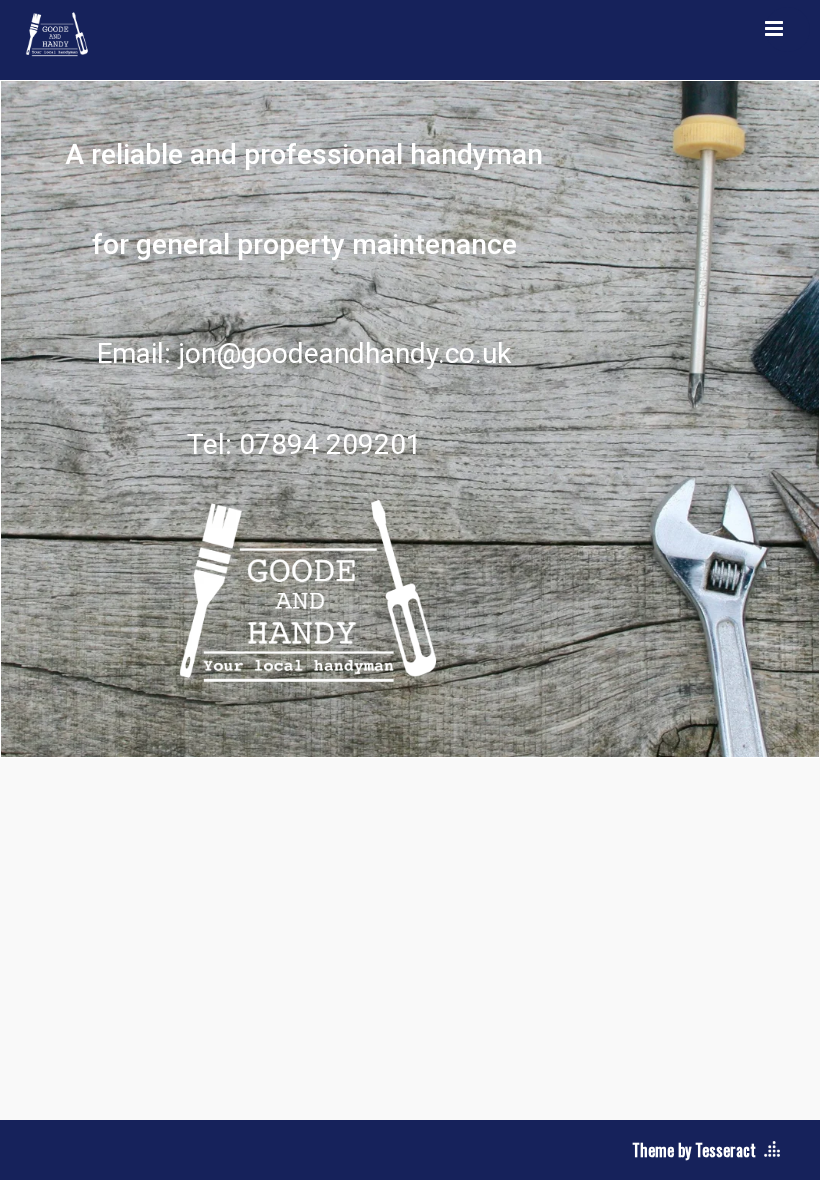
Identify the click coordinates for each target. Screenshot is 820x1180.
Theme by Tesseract (694, 1150)
